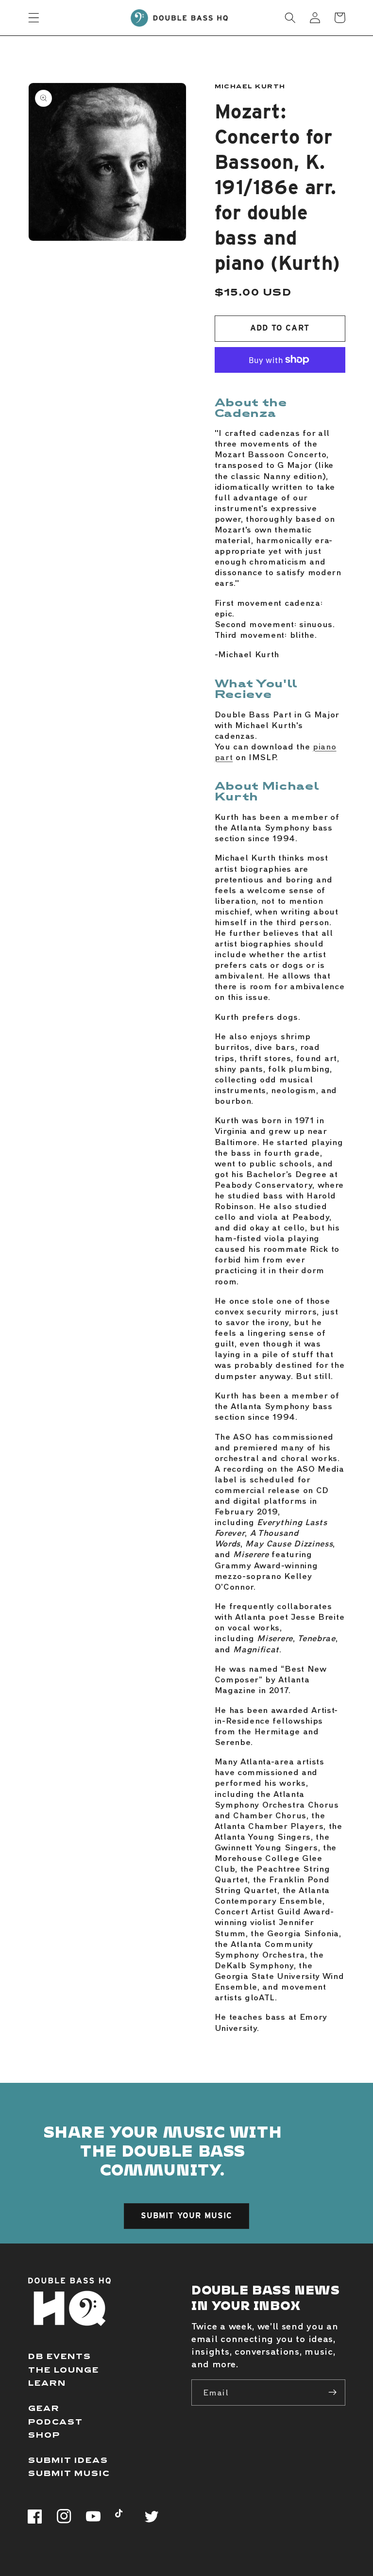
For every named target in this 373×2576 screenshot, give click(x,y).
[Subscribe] (332, 2393)
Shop (44, 2435)
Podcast (56, 2421)
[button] (34, 18)
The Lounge (64, 2369)
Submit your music (187, 2216)
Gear (44, 2408)
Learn (47, 2383)
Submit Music (69, 2473)
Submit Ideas (68, 2460)
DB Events (60, 2356)
